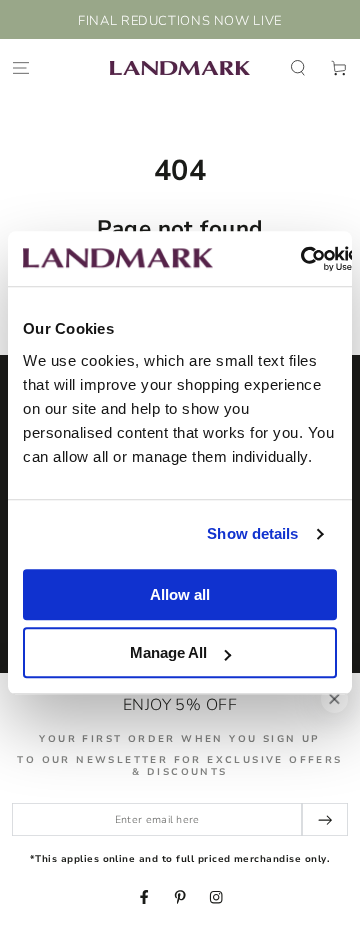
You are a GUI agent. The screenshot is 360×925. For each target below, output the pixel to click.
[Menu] (21, 67)
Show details (252, 533)
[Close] (334, 698)
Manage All (168, 652)
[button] (298, 67)
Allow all (180, 594)
